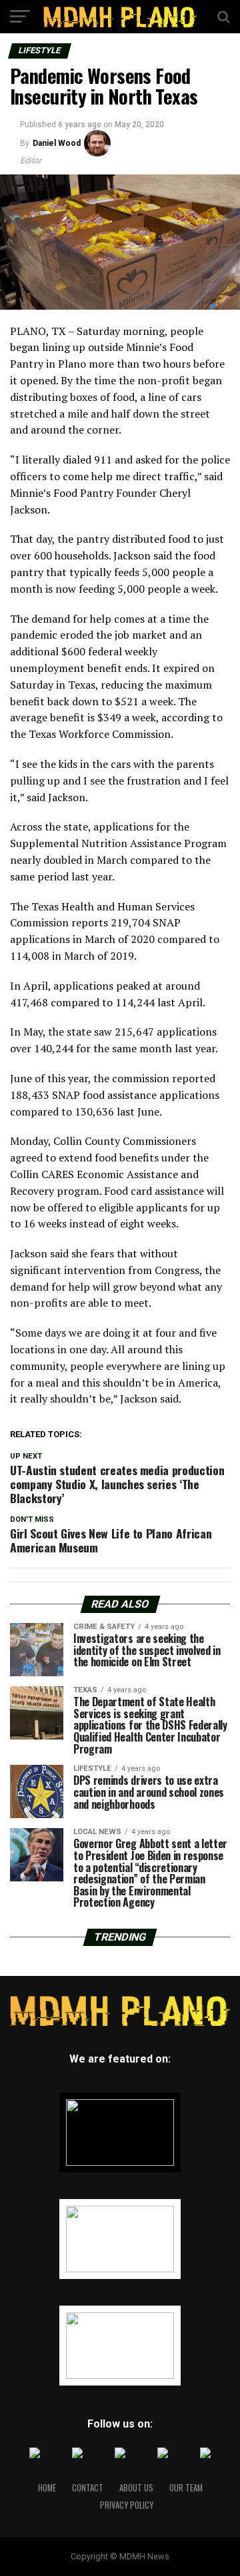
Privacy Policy (127, 2505)
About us (136, 2488)
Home (47, 2488)
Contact (88, 2488)
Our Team (186, 2488)
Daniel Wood (57, 143)
